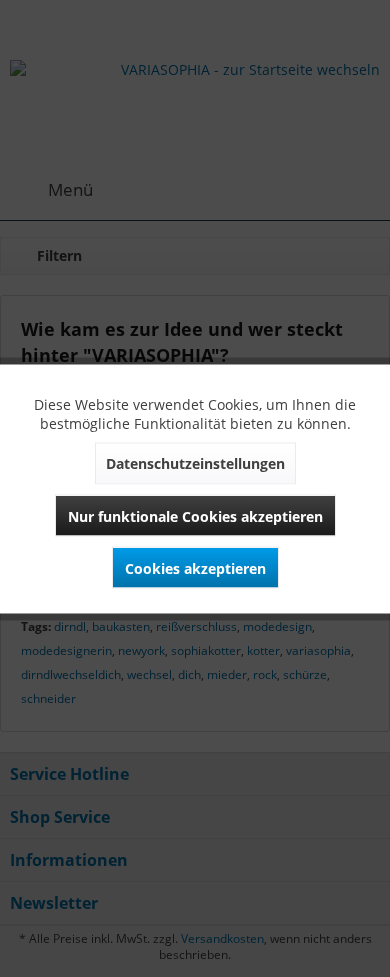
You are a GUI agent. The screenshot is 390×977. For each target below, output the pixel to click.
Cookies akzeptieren (195, 567)
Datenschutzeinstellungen (195, 462)
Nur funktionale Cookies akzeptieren (195, 515)
